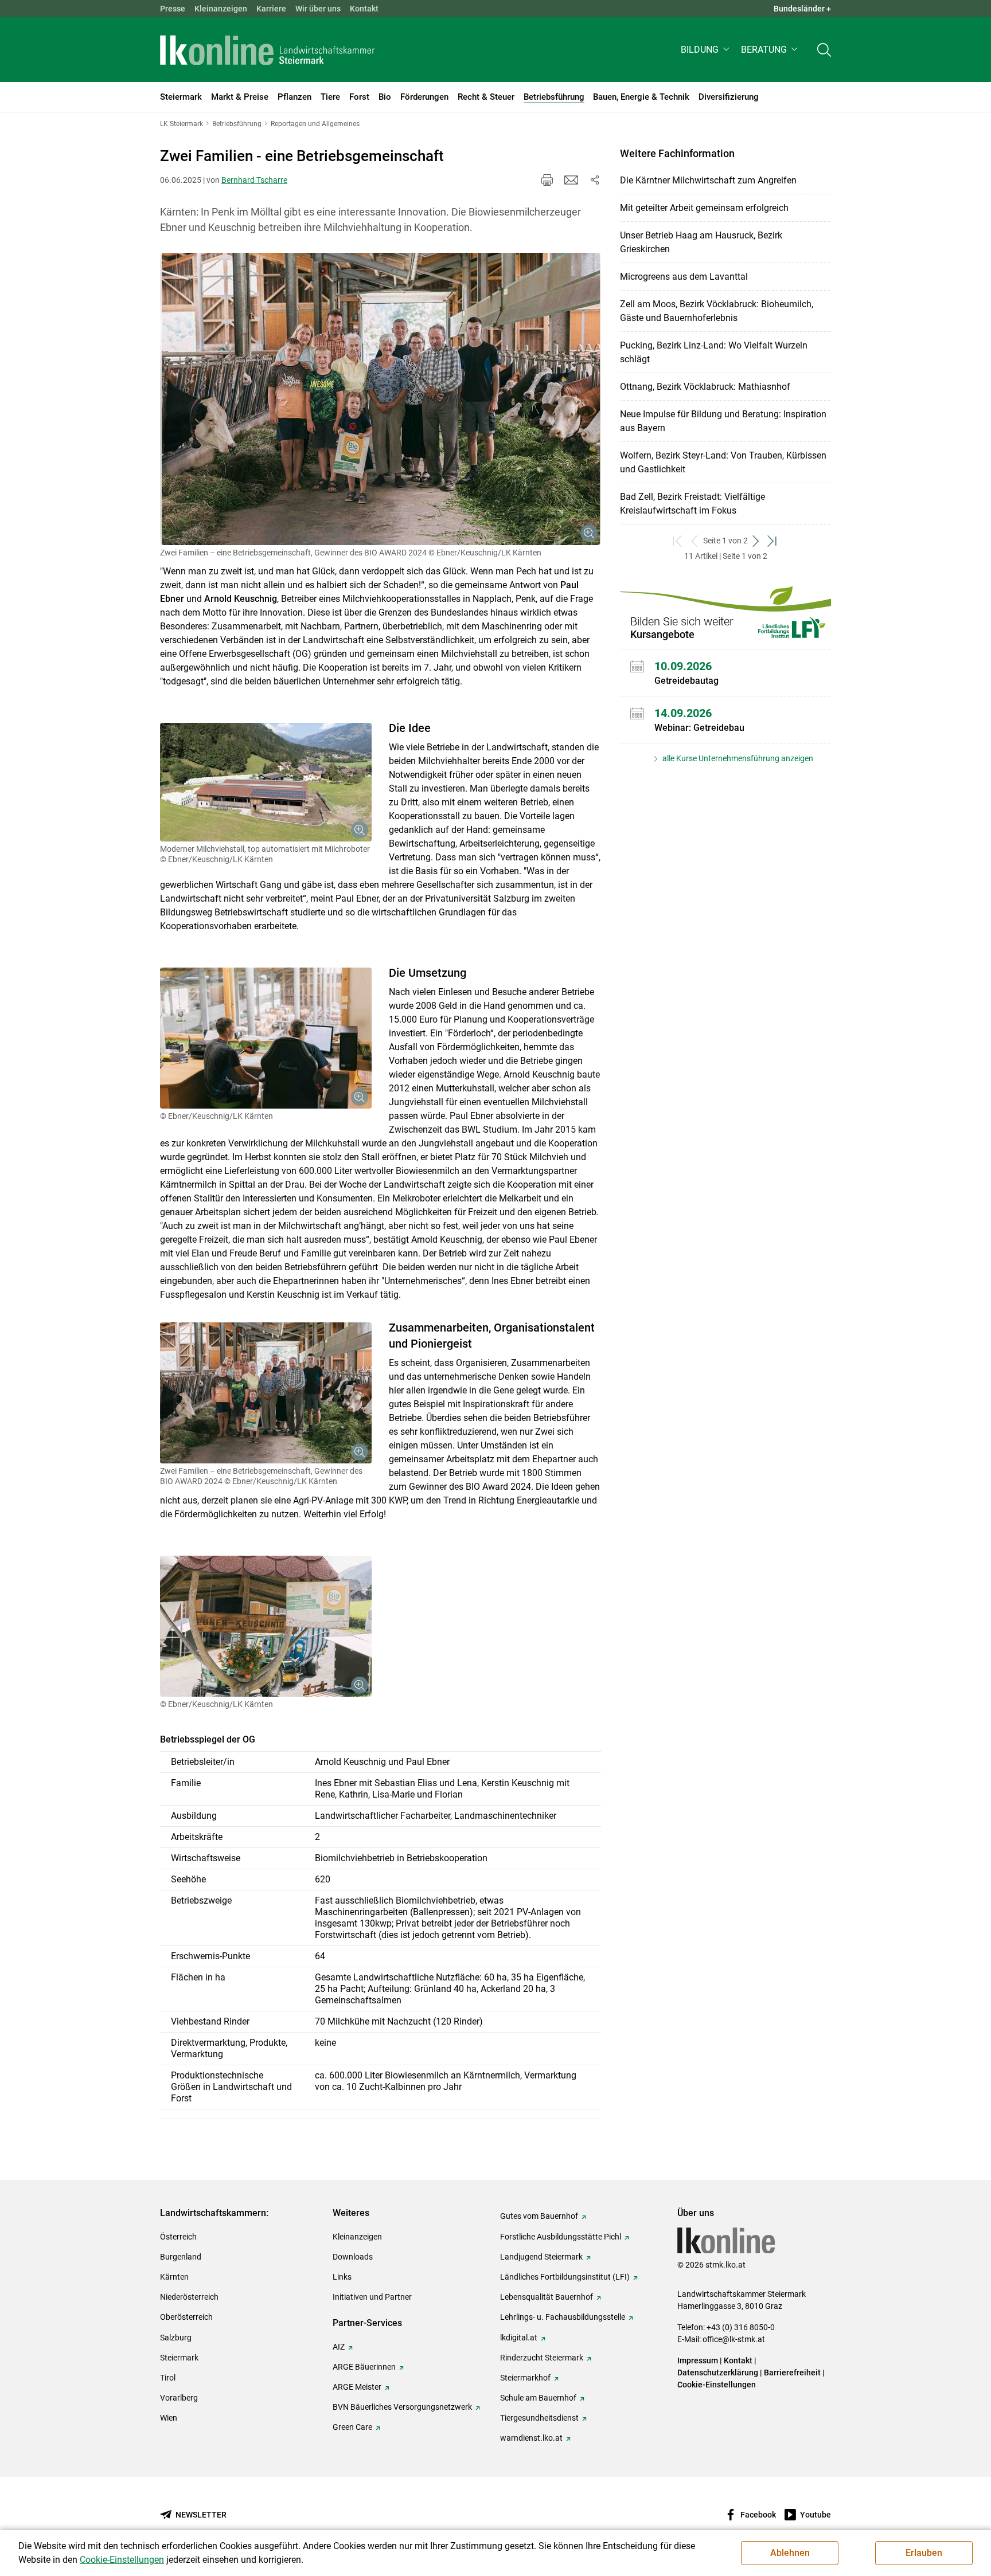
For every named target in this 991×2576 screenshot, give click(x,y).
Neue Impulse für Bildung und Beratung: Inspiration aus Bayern (723, 421)
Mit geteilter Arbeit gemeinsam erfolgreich (704, 208)
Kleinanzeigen (221, 9)
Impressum (698, 2360)
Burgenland (181, 2257)
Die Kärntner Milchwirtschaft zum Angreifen (708, 180)
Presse (173, 9)
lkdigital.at (519, 2338)
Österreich (178, 2237)
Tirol (168, 2378)
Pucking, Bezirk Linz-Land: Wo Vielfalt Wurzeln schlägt (714, 352)
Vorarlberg (179, 2398)
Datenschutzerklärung (718, 2373)
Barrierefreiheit (792, 2373)
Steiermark (179, 2358)
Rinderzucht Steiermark (542, 2358)
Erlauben (924, 2553)
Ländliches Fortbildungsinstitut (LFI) (565, 2277)
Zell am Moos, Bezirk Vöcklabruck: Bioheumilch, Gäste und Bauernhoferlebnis (717, 311)
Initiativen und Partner (372, 2297)
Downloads (353, 2257)
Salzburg (176, 2338)
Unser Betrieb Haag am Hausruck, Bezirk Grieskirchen (701, 242)
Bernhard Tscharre (254, 180)
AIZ (339, 2347)
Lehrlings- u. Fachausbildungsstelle (563, 2317)
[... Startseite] (267, 50)
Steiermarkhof (525, 2378)
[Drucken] (547, 180)
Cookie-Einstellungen (717, 2385)
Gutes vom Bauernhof (539, 2216)
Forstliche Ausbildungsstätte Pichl (561, 2237)
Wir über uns (318, 9)
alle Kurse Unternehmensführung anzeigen (737, 758)
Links (342, 2277)
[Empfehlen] (571, 180)
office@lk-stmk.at (734, 2339)
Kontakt (364, 9)
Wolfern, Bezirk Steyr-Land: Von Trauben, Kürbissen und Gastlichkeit (723, 462)
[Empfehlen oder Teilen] (594, 180)
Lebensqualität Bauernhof (547, 2297)
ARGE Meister (357, 2387)
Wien (169, 2418)
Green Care (352, 2427)
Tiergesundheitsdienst (539, 2418)
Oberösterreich (186, 2317)
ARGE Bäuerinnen (364, 2367)
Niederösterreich (189, 2297)
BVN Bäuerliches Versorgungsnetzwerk (402, 2407)
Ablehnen (790, 2553)
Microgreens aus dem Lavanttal (684, 277)
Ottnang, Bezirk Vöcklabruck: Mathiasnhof (705, 387)
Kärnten (174, 2277)
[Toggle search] (824, 50)
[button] (706, 50)
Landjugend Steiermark (541, 2257)
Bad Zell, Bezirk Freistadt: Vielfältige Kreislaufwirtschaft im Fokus (692, 504)
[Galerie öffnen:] (381, 399)
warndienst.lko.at (531, 2438)
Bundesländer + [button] (802, 9)
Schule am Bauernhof (538, 2398)
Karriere (271, 9)
